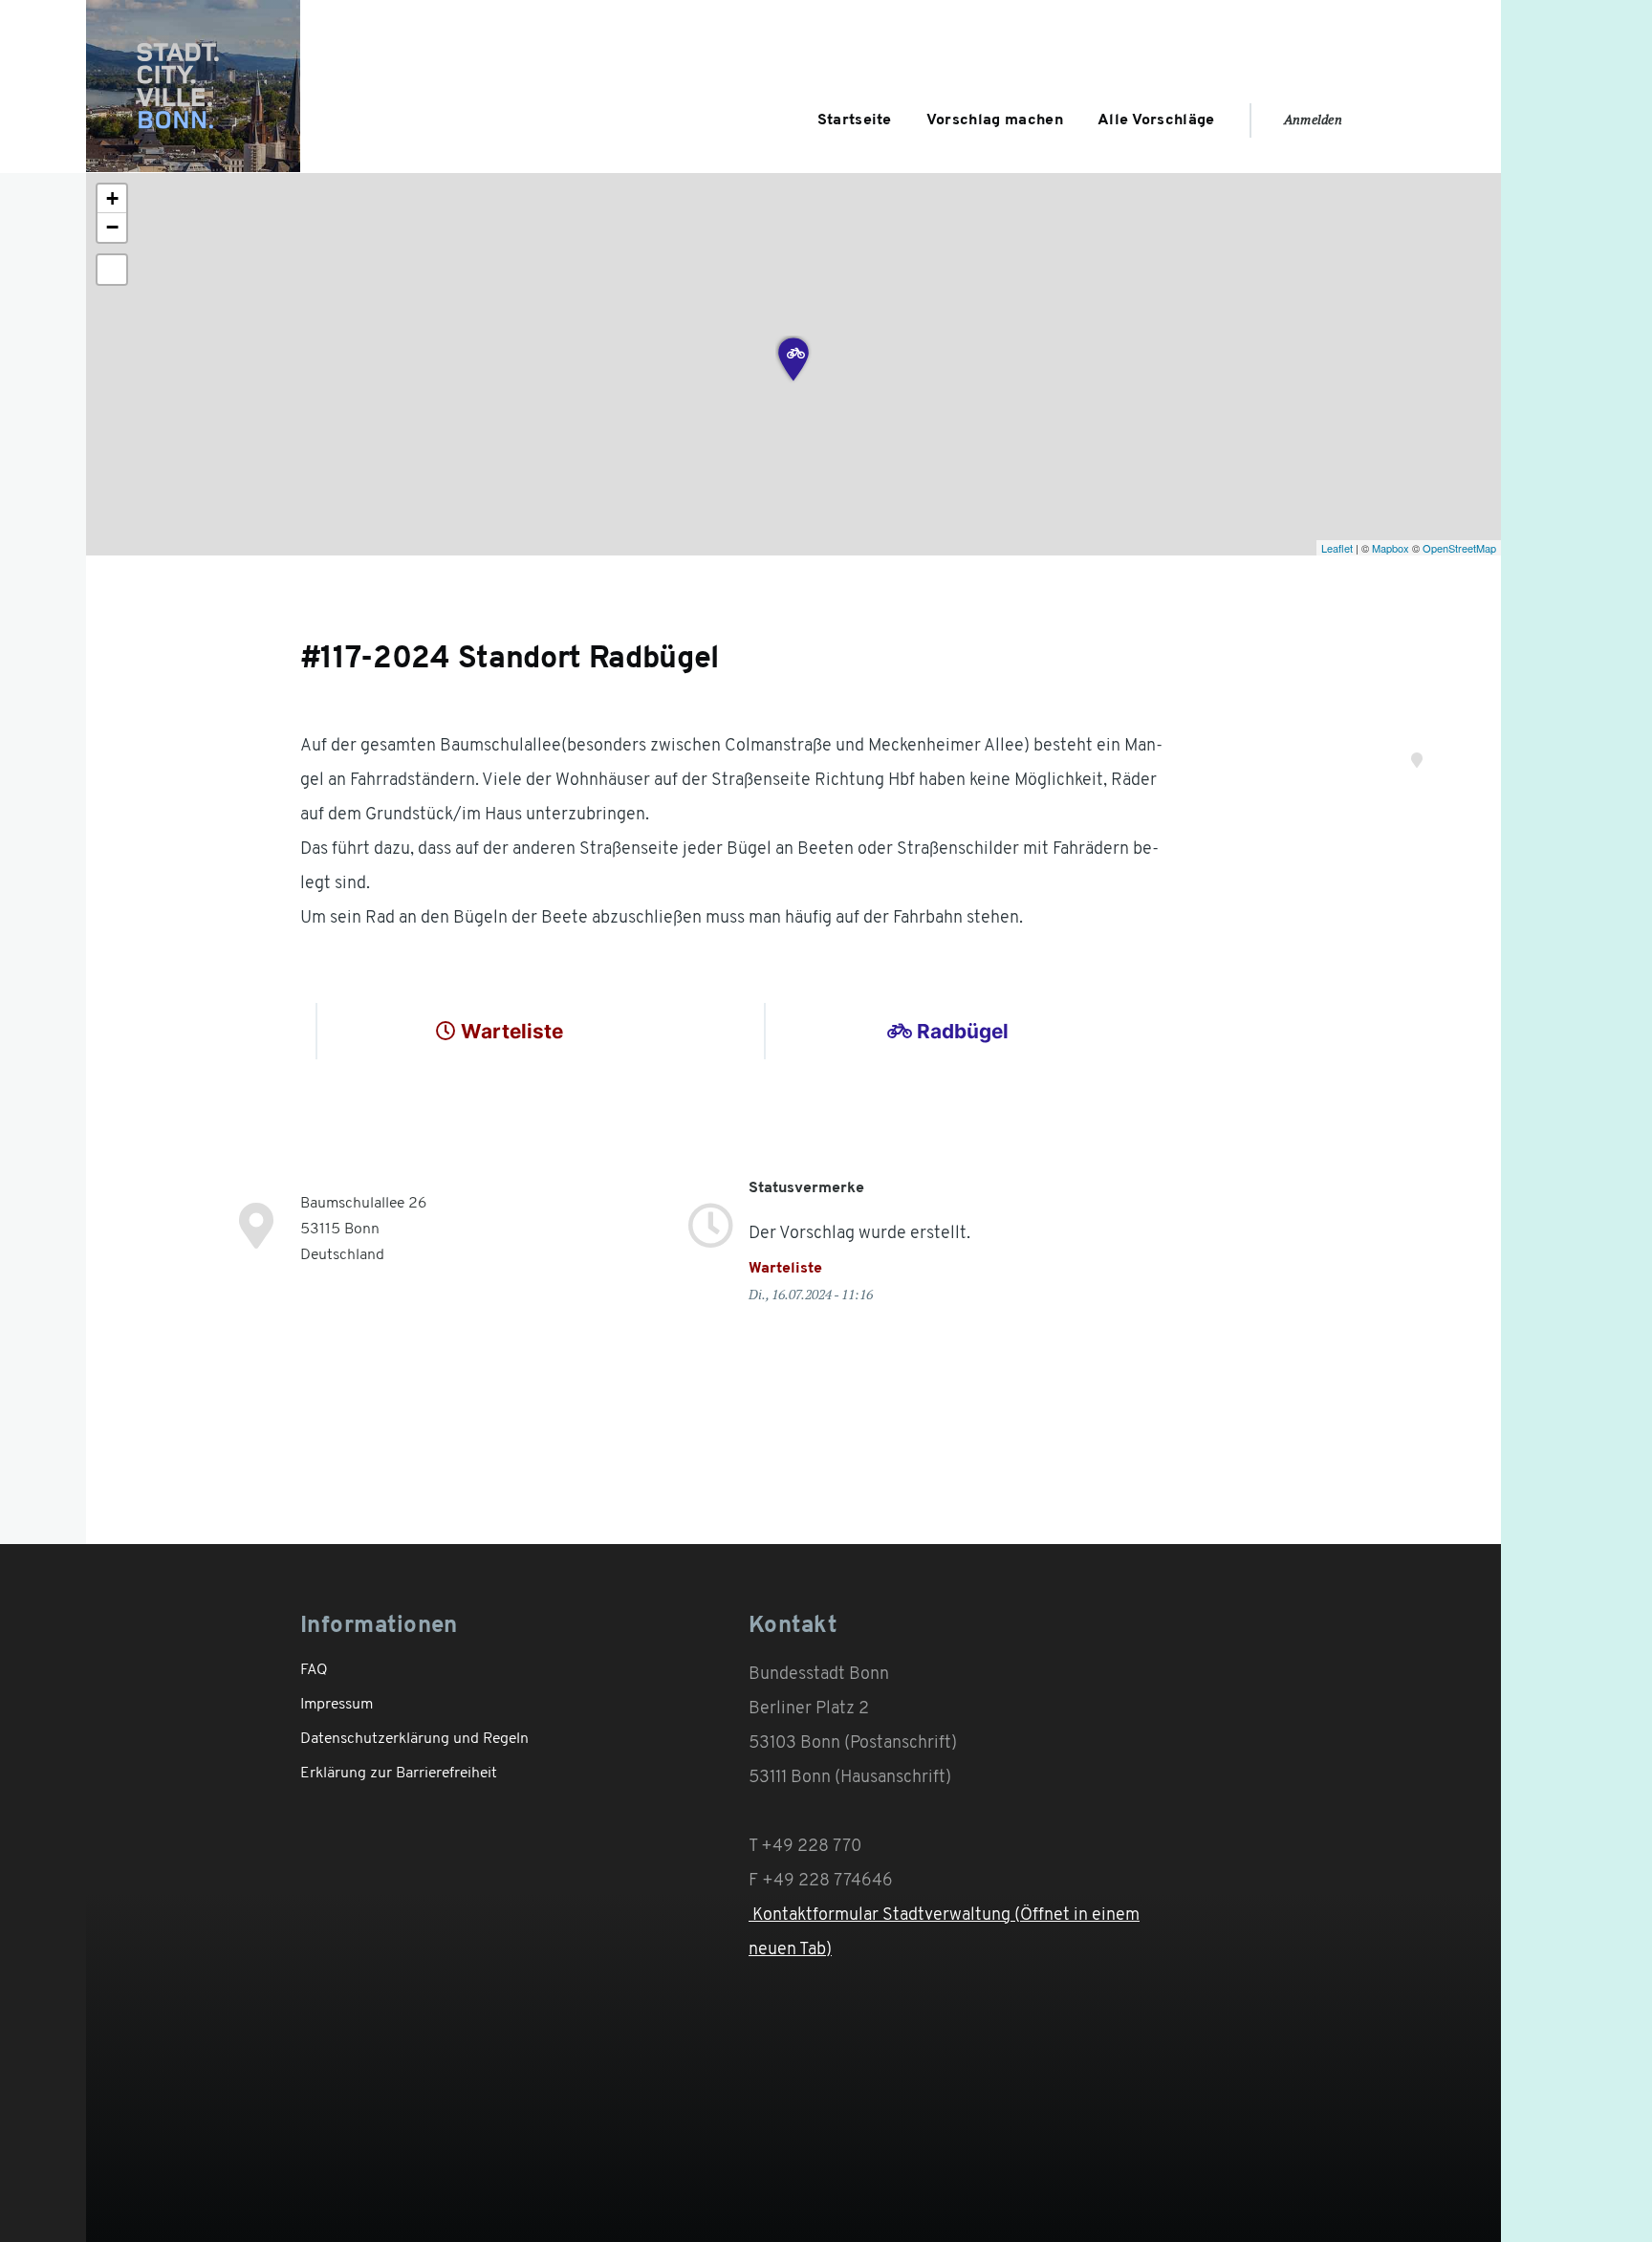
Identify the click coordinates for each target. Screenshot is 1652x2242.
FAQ (314, 1670)
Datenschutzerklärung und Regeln (414, 1739)
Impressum (337, 1705)
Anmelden (1313, 120)
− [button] (112, 227)
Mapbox (1391, 548)
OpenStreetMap (1459, 548)
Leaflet (1337, 548)
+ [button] (112, 198)
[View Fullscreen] (112, 270)
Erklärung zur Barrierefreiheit (399, 1774)
